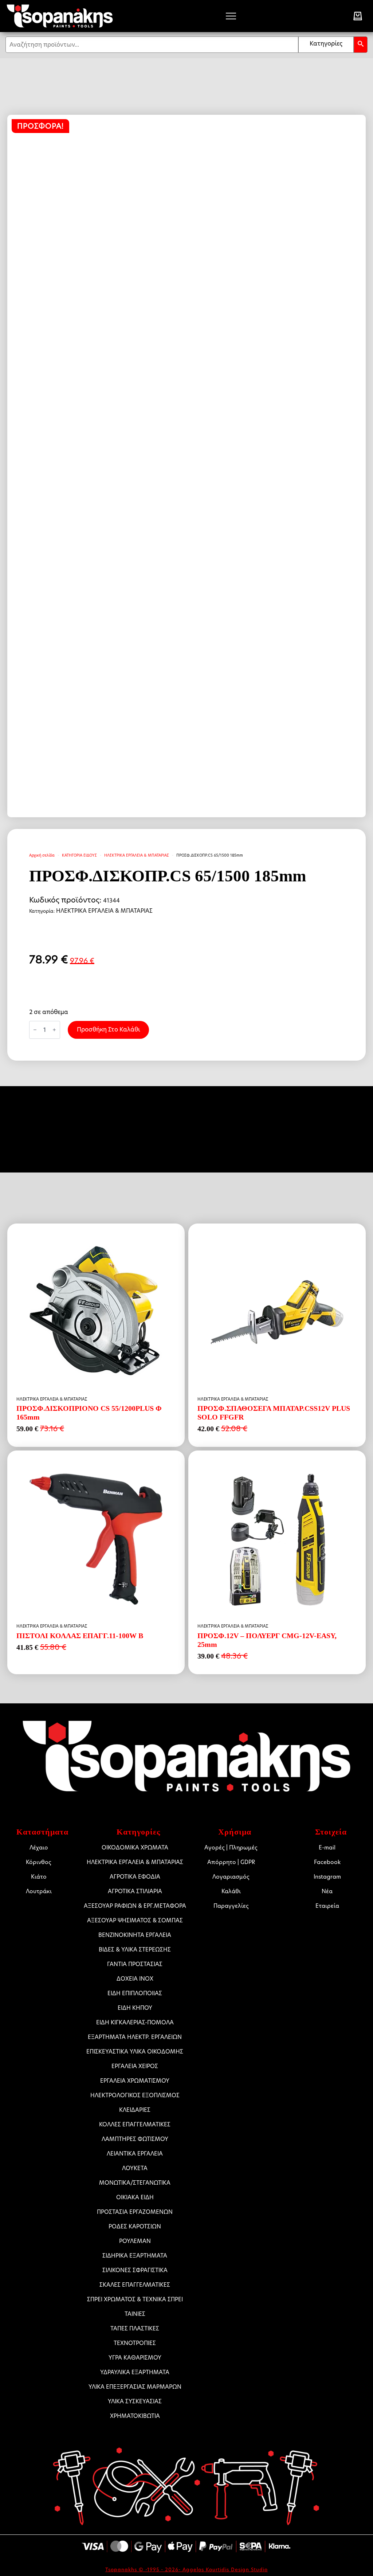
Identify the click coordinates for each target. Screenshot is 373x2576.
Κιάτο (39, 1877)
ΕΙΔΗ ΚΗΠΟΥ (135, 2008)
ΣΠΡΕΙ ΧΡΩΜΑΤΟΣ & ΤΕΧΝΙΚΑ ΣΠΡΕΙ (138, 2299)
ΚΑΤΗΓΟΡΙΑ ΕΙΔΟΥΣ (79, 855)
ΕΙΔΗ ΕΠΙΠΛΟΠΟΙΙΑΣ (135, 1993)
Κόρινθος (39, 1862)
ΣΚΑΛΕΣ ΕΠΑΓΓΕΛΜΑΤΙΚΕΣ (135, 2285)
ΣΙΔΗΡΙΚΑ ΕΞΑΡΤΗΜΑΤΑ (135, 2256)
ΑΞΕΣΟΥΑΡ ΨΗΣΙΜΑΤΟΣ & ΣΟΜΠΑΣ (138, 1920)
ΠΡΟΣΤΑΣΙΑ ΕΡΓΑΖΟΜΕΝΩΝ (135, 2212)
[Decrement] (35, 1030)
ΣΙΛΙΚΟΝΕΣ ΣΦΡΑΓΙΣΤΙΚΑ (135, 2270)
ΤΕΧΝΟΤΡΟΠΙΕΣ (135, 2343)
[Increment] (54, 1030)
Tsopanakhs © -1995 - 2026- (144, 2569)
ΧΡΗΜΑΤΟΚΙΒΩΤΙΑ (135, 2416)
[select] (326, 45)
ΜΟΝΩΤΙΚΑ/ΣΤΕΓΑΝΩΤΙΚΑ (135, 2183)
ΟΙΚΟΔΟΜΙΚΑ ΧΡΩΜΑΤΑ (135, 1847)
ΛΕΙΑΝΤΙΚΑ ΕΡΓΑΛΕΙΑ (135, 2154)
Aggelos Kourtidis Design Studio (225, 2569)
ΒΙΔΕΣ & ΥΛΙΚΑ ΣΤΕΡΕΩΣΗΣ (135, 1949)
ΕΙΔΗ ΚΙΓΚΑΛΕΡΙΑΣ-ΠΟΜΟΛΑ (135, 2022)
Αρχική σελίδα (42, 855)
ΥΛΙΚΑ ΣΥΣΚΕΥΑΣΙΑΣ (135, 2401)
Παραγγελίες (231, 1906)
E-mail (327, 1847)
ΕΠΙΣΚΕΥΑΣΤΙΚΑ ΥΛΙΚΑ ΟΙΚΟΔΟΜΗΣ (138, 2052)
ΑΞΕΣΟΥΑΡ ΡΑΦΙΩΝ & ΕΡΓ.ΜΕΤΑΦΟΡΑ (138, 1906)
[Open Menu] (231, 16)
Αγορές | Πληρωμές (231, 1847)
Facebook (327, 1862)
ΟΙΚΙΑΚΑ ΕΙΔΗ (135, 2197)
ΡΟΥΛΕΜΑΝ (135, 2241)
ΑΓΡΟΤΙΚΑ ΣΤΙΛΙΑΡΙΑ (135, 1891)
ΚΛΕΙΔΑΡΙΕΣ (135, 2110)
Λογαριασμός (231, 1877)
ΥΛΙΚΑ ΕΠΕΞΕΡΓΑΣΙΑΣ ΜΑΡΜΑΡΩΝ (138, 2387)
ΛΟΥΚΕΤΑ (135, 2168)
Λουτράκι (39, 1891)
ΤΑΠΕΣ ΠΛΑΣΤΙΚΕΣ (135, 2328)
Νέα (327, 1891)
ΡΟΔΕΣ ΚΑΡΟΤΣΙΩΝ (135, 2226)
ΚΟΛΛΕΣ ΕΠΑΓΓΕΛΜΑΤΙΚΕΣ (135, 2124)
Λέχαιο (39, 1847)
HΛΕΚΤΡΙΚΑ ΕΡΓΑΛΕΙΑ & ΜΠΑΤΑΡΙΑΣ (137, 855)
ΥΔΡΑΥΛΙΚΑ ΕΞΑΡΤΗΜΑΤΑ (135, 2372)
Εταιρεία (327, 1906)
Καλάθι (231, 1891)
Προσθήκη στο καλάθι (108, 1029)
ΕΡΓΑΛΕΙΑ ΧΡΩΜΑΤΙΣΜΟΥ (135, 2081)
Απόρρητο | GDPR (231, 1862)
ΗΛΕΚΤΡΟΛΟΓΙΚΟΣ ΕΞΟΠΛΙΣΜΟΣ (138, 2095)
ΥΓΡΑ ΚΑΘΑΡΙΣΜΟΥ (135, 2358)
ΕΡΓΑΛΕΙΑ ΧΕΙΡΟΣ (135, 2066)
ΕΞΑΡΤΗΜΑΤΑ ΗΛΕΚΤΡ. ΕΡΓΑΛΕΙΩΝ (138, 2037)
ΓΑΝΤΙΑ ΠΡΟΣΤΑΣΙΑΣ (135, 1964)
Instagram (327, 1877)
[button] (361, 45)
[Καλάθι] (358, 16)
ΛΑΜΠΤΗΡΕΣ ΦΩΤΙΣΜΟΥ (135, 2139)
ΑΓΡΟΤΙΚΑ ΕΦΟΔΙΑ (135, 1877)
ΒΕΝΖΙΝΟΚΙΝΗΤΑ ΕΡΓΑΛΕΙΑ (135, 1935)
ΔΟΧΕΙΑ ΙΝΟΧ (135, 1979)
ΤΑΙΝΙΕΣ (135, 2314)
